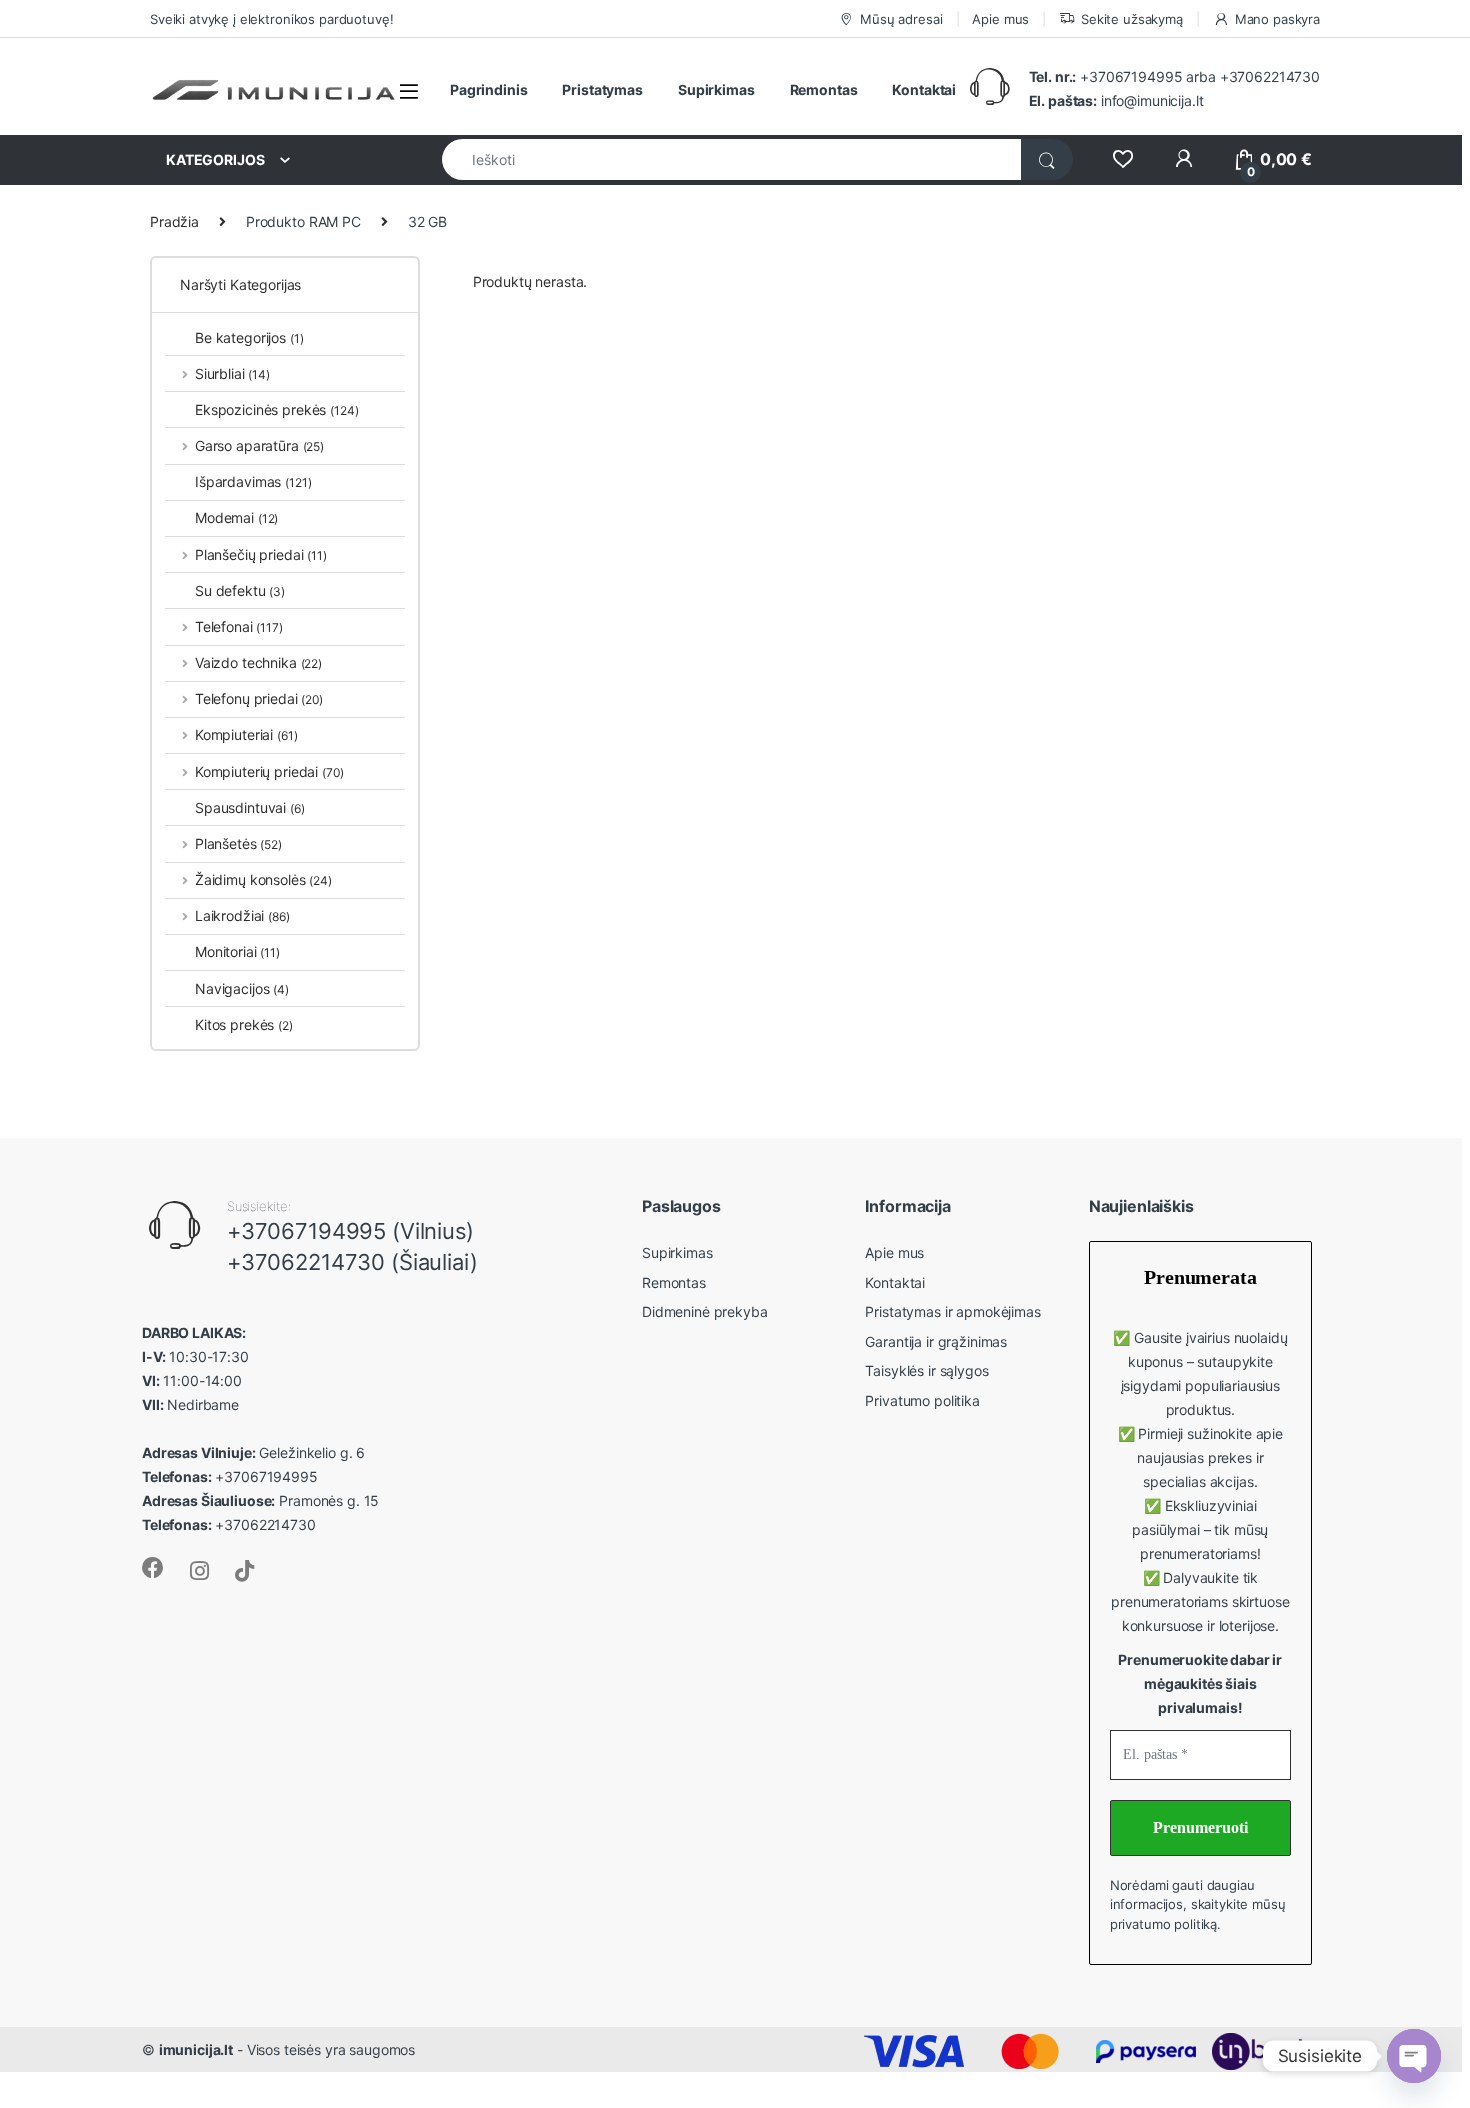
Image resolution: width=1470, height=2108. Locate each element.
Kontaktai (924, 89)
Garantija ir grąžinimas (936, 1341)
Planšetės (238, 843)
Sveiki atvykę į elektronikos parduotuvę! (271, 19)
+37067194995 (1131, 76)
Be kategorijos (249, 337)
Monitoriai (237, 951)
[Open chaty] (1414, 2056)
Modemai (236, 517)
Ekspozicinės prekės (277, 409)
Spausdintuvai (250, 807)
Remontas (824, 89)
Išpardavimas (253, 481)
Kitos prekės (244, 1024)
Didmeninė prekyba (705, 1311)
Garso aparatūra (259, 445)
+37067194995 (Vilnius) (350, 1231)
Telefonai (239, 626)
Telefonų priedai (259, 698)
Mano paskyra (1277, 19)
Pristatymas (602, 89)
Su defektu (240, 590)
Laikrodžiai (242, 915)
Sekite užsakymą (1132, 19)
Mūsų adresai (901, 19)
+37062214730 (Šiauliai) (352, 1262)
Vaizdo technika (258, 662)
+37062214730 (1270, 76)
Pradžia (174, 221)
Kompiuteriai (246, 734)
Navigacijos (242, 988)
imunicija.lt (196, 2049)
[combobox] (732, 159)
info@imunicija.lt (1116, 100)
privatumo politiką (1163, 1924)
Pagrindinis (488, 89)
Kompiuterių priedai (269, 771)
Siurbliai (232, 373)
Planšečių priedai (261, 554)
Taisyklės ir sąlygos (926, 1370)
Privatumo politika (922, 1400)
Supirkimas (716, 89)
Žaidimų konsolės (263, 879)
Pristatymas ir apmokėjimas (952, 1311)
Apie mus (1000, 19)
